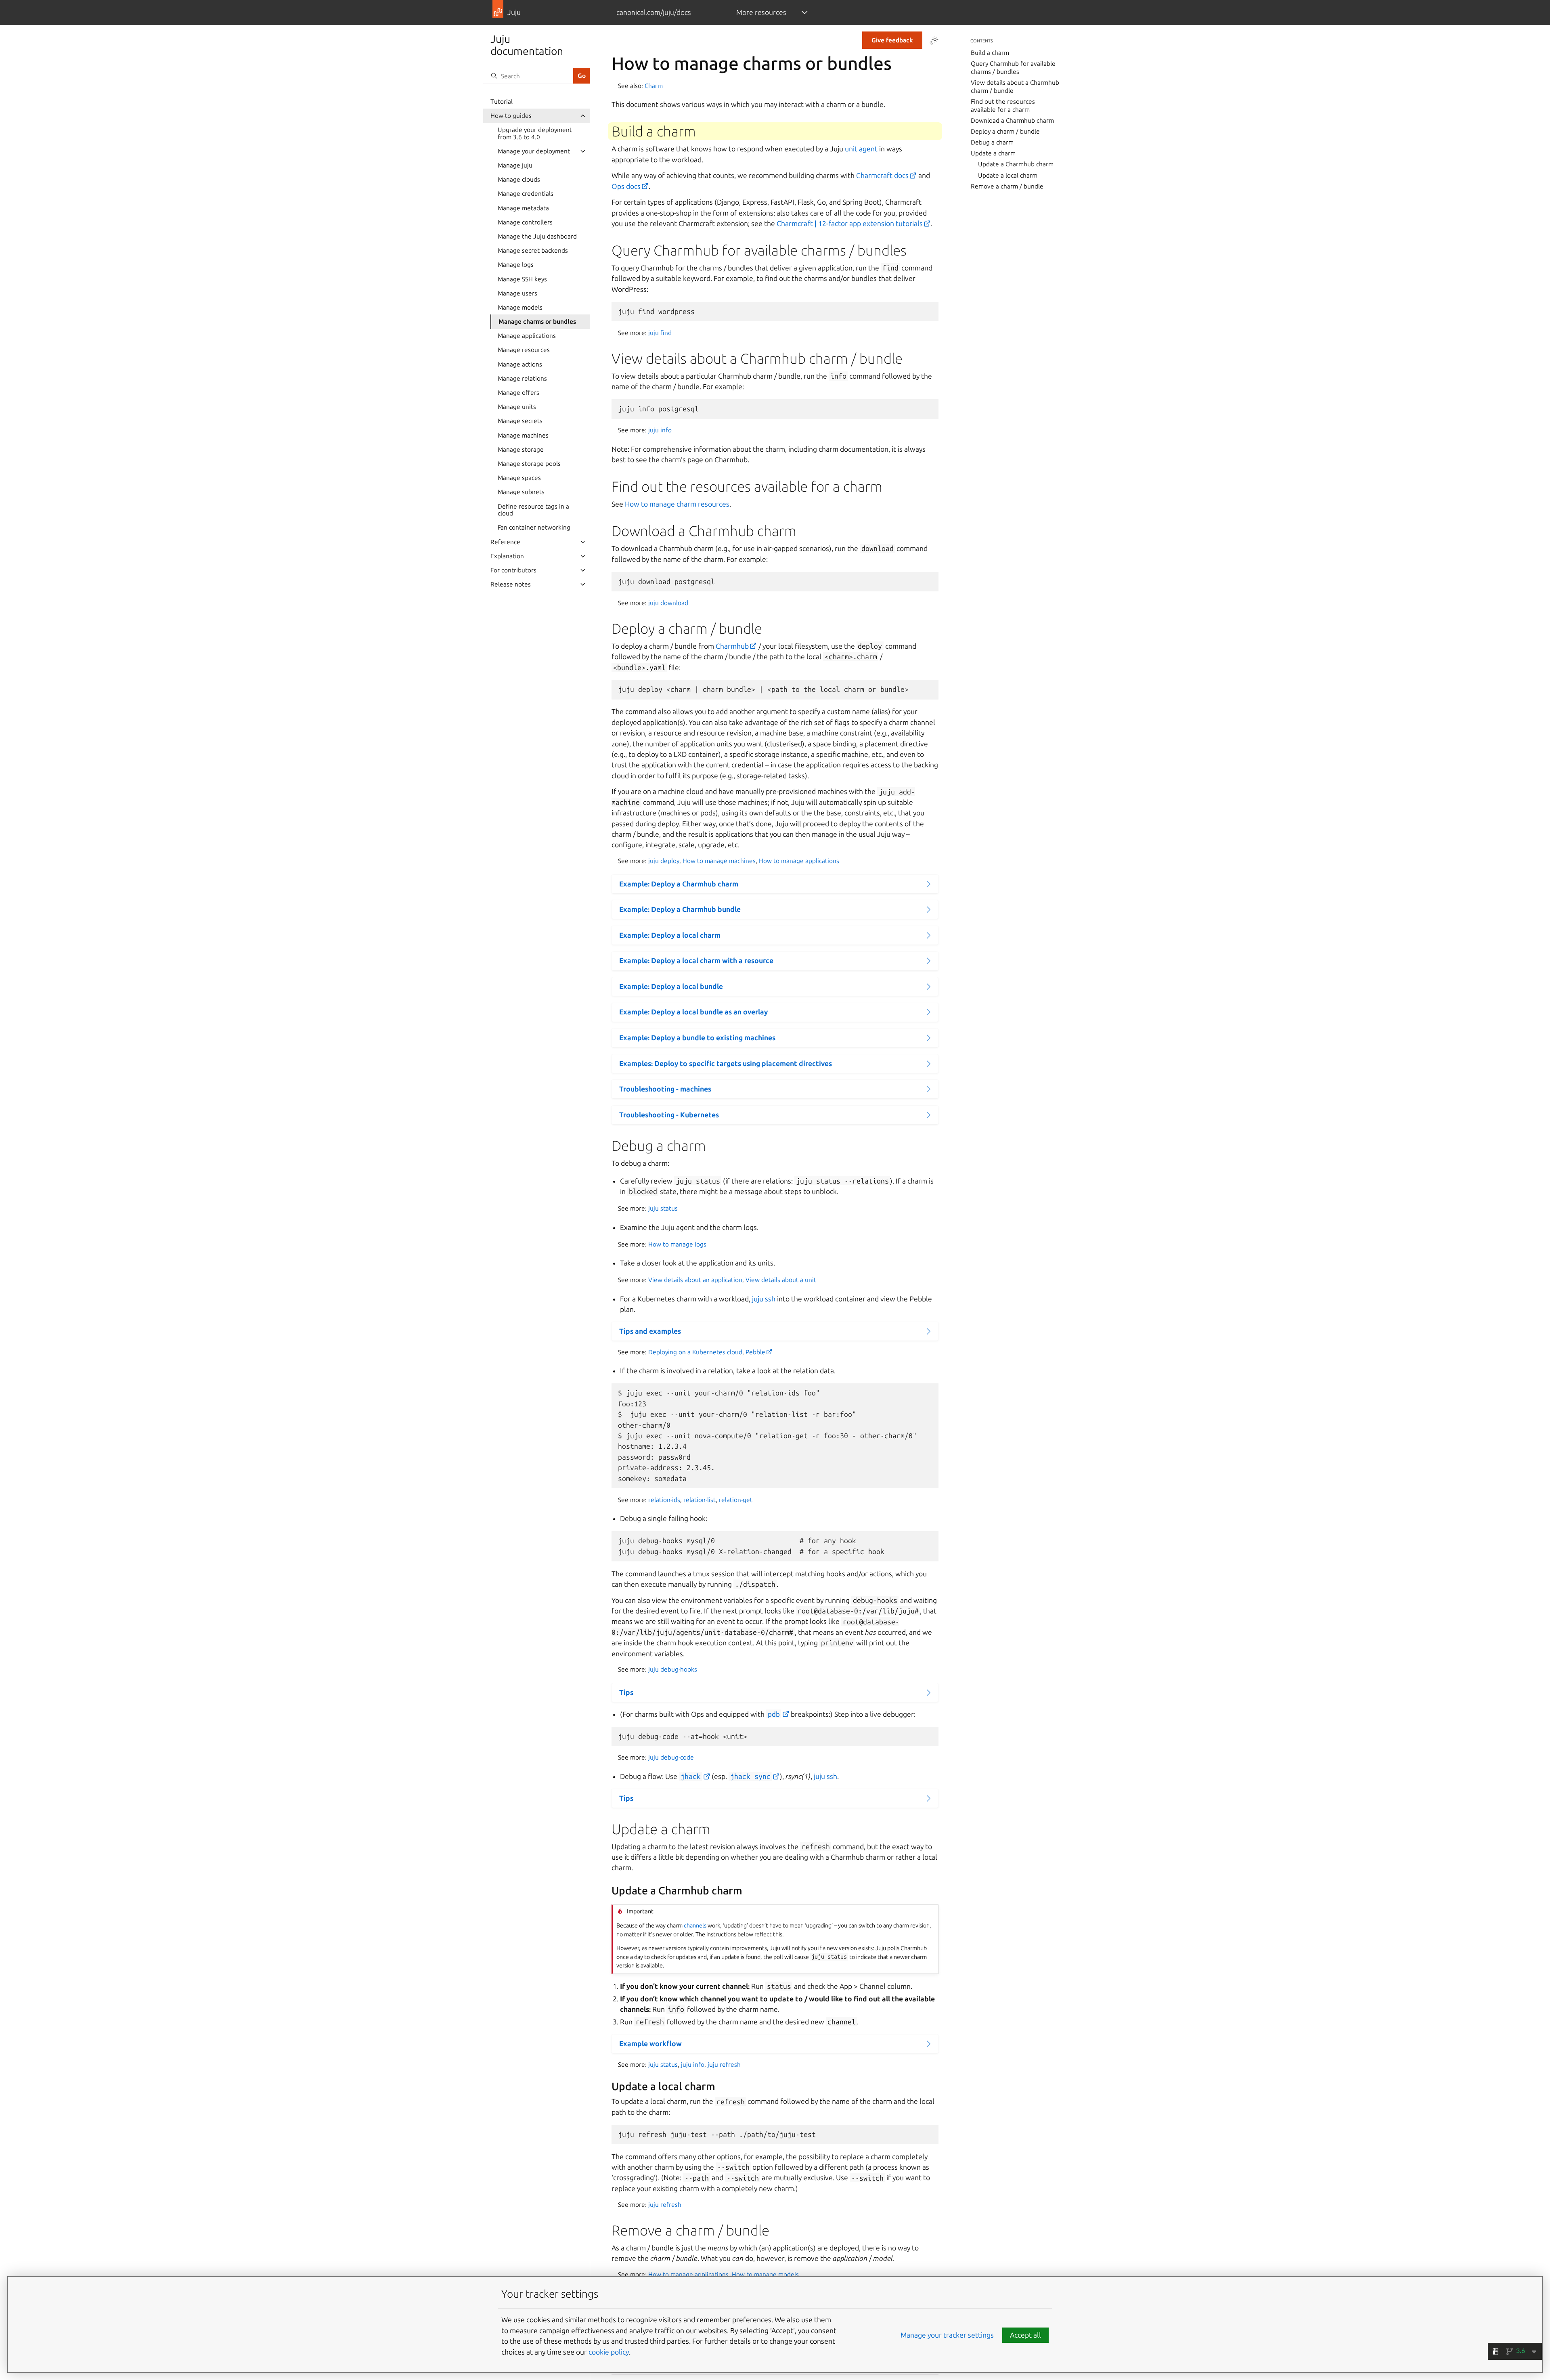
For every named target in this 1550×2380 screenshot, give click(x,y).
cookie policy (609, 2352)
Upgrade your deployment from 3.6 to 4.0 (535, 133)
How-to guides (511, 116)
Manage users (517, 293)
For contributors (513, 570)
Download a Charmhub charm (1012, 120)
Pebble (755, 1352)
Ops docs (626, 186)
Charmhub (732, 646)
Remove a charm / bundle (1007, 186)
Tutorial (502, 102)
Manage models (520, 307)
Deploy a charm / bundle (1005, 131)
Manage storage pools (529, 464)
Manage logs (516, 265)
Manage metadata (523, 208)
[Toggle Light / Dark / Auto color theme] (934, 40)
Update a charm (993, 153)
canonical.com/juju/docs (654, 12)
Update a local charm (1008, 175)
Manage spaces (519, 478)
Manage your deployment (534, 151)
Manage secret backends (533, 250)
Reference (505, 542)
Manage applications (527, 336)
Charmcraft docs (882, 175)
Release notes (511, 584)
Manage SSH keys (522, 279)
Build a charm (990, 53)
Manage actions (520, 364)
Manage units (517, 407)
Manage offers (518, 393)
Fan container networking (534, 527)
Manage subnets (521, 492)
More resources (761, 12)
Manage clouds (519, 179)
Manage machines (523, 435)
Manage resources (524, 350)
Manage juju (515, 165)
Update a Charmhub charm (1016, 164)
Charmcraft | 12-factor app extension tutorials (850, 223)
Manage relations (522, 378)
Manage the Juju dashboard (537, 236)
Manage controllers (525, 222)
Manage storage (521, 449)
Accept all (1025, 2335)
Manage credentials (526, 194)
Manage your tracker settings (947, 2335)
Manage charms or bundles (537, 322)
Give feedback (892, 40)
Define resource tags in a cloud (533, 510)
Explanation (507, 556)
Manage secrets (520, 421)
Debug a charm (992, 142)
